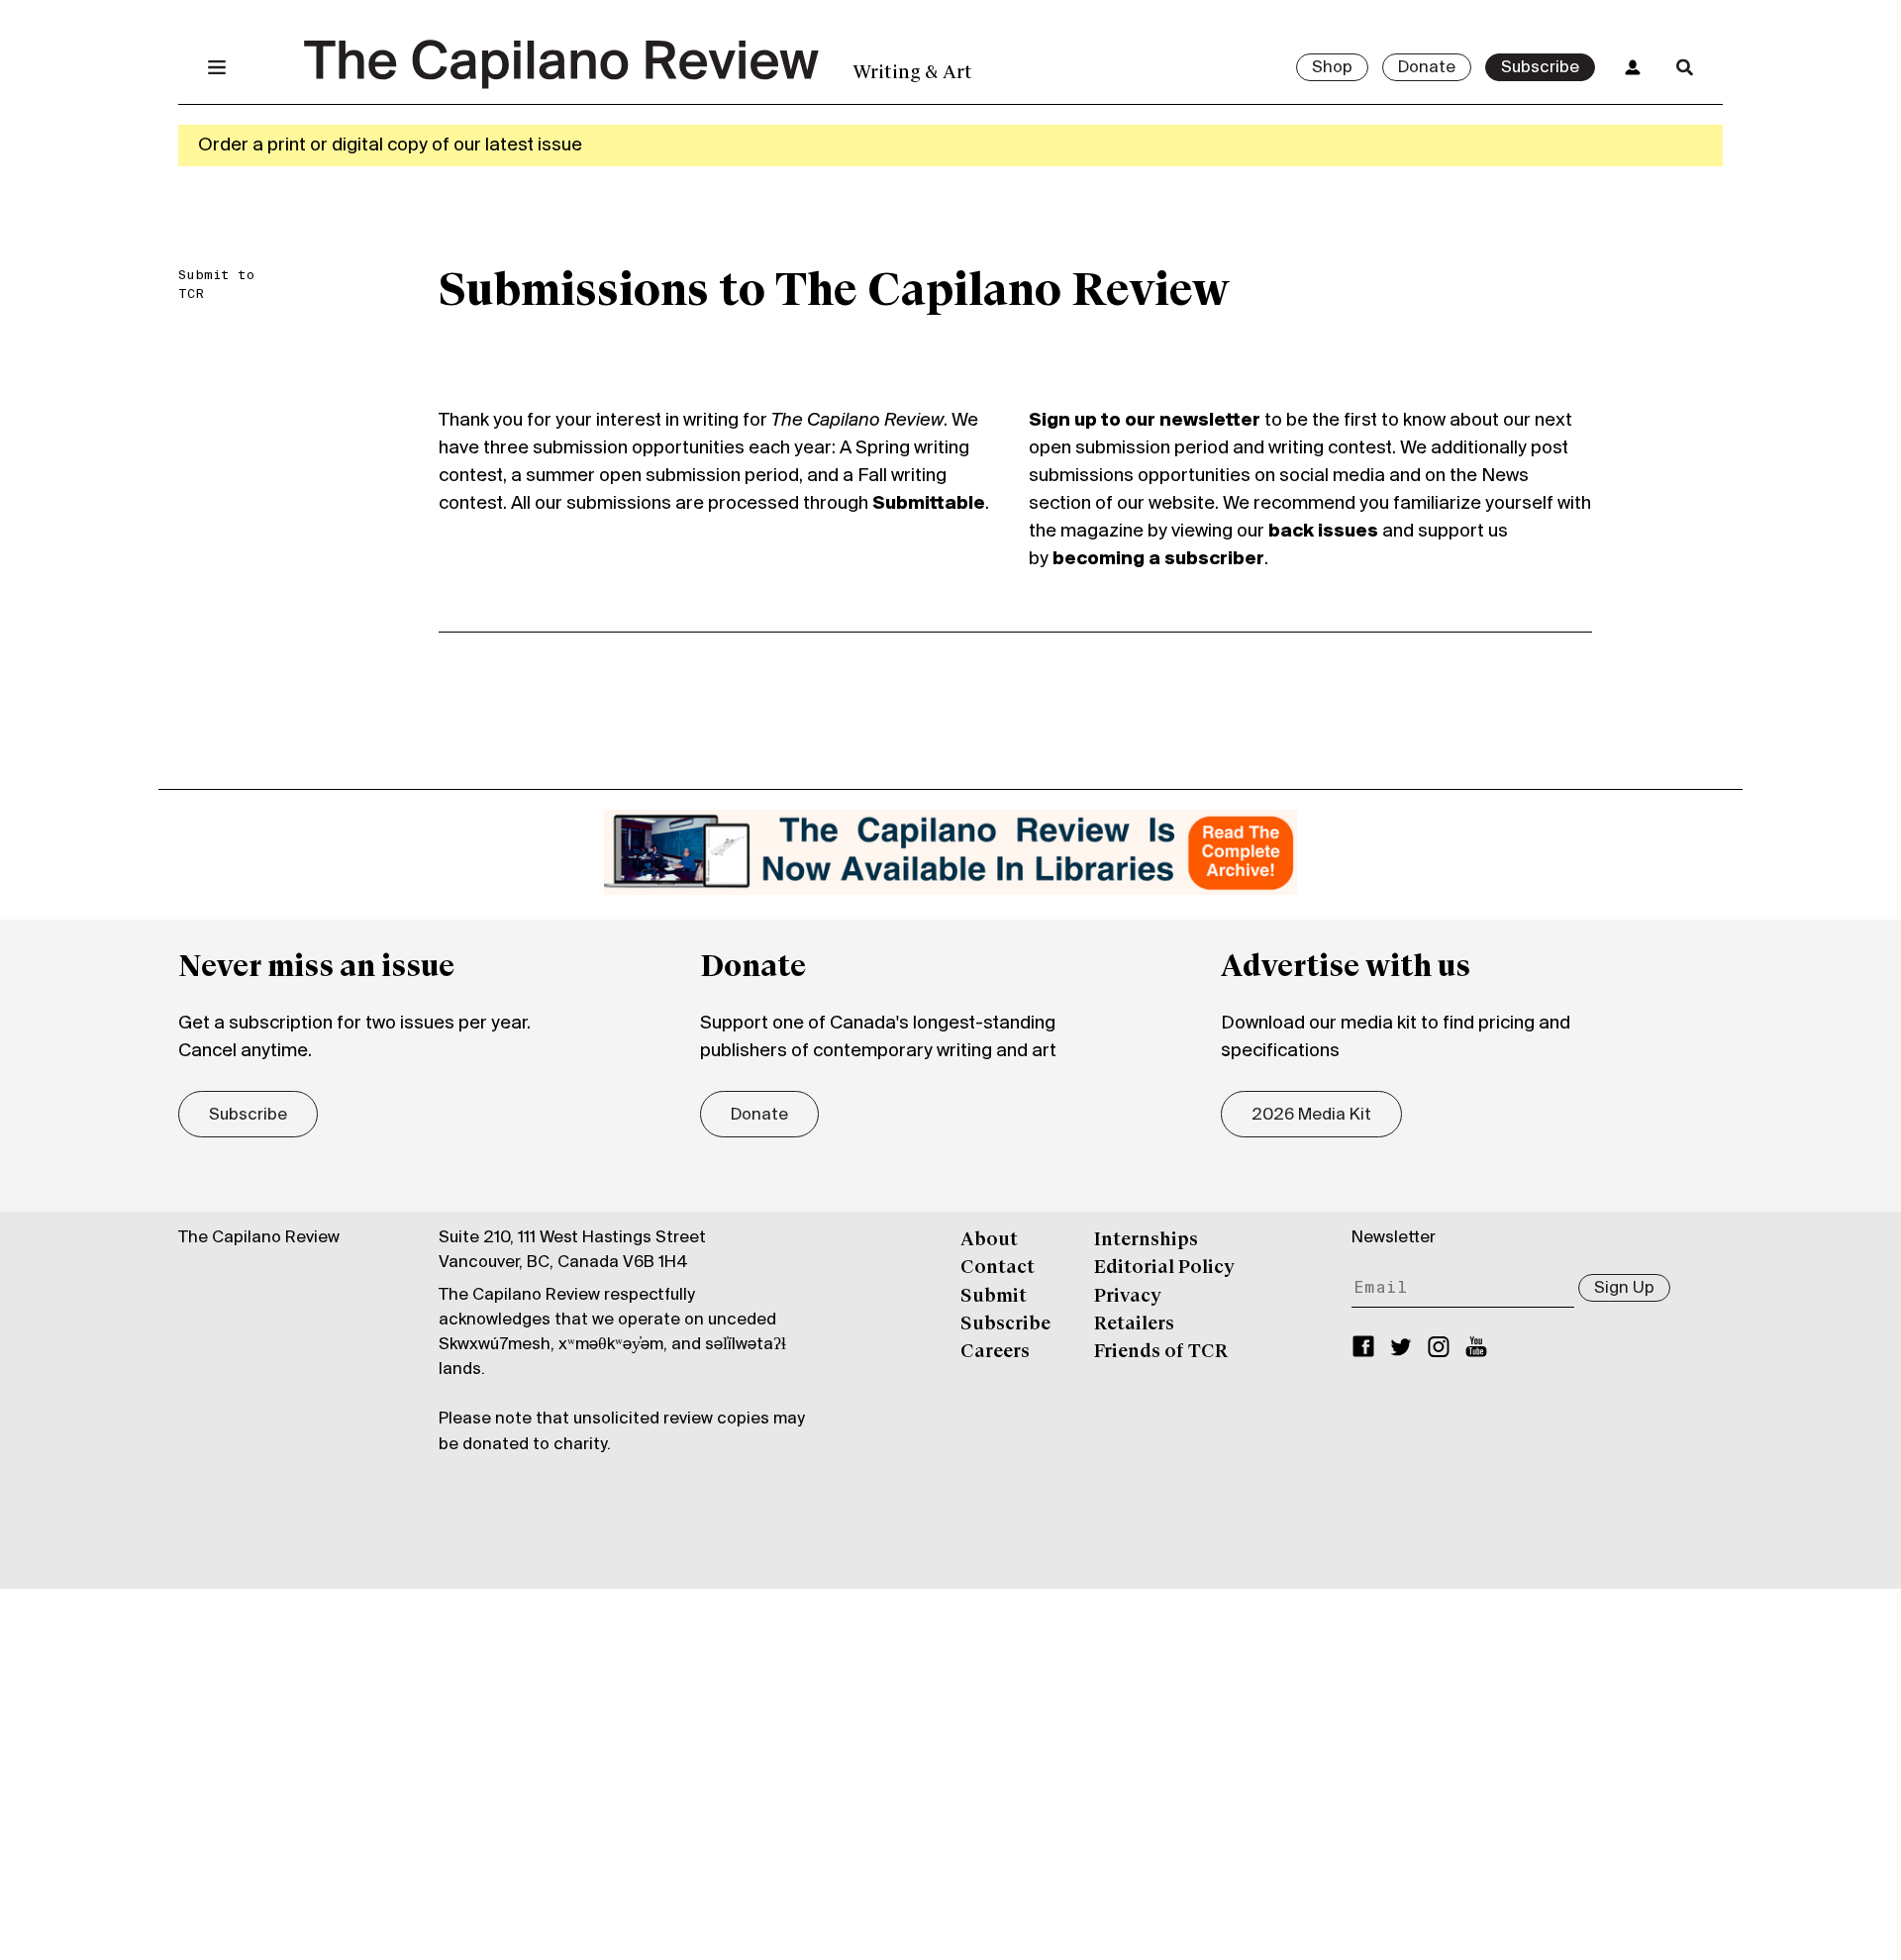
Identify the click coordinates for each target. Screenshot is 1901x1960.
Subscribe (1540, 68)
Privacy (1128, 1297)
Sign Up (1624, 1289)
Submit (994, 1297)
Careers (995, 1352)
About (989, 1240)
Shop (1332, 68)
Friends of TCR (1161, 1352)
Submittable (929, 504)
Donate (1427, 68)
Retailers (1134, 1324)
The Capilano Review (259, 1238)
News (1505, 476)
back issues (1323, 532)
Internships (1146, 1240)
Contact (998, 1268)
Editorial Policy (1164, 1268)
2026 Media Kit (1311, 1116)
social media (1332, 476)
